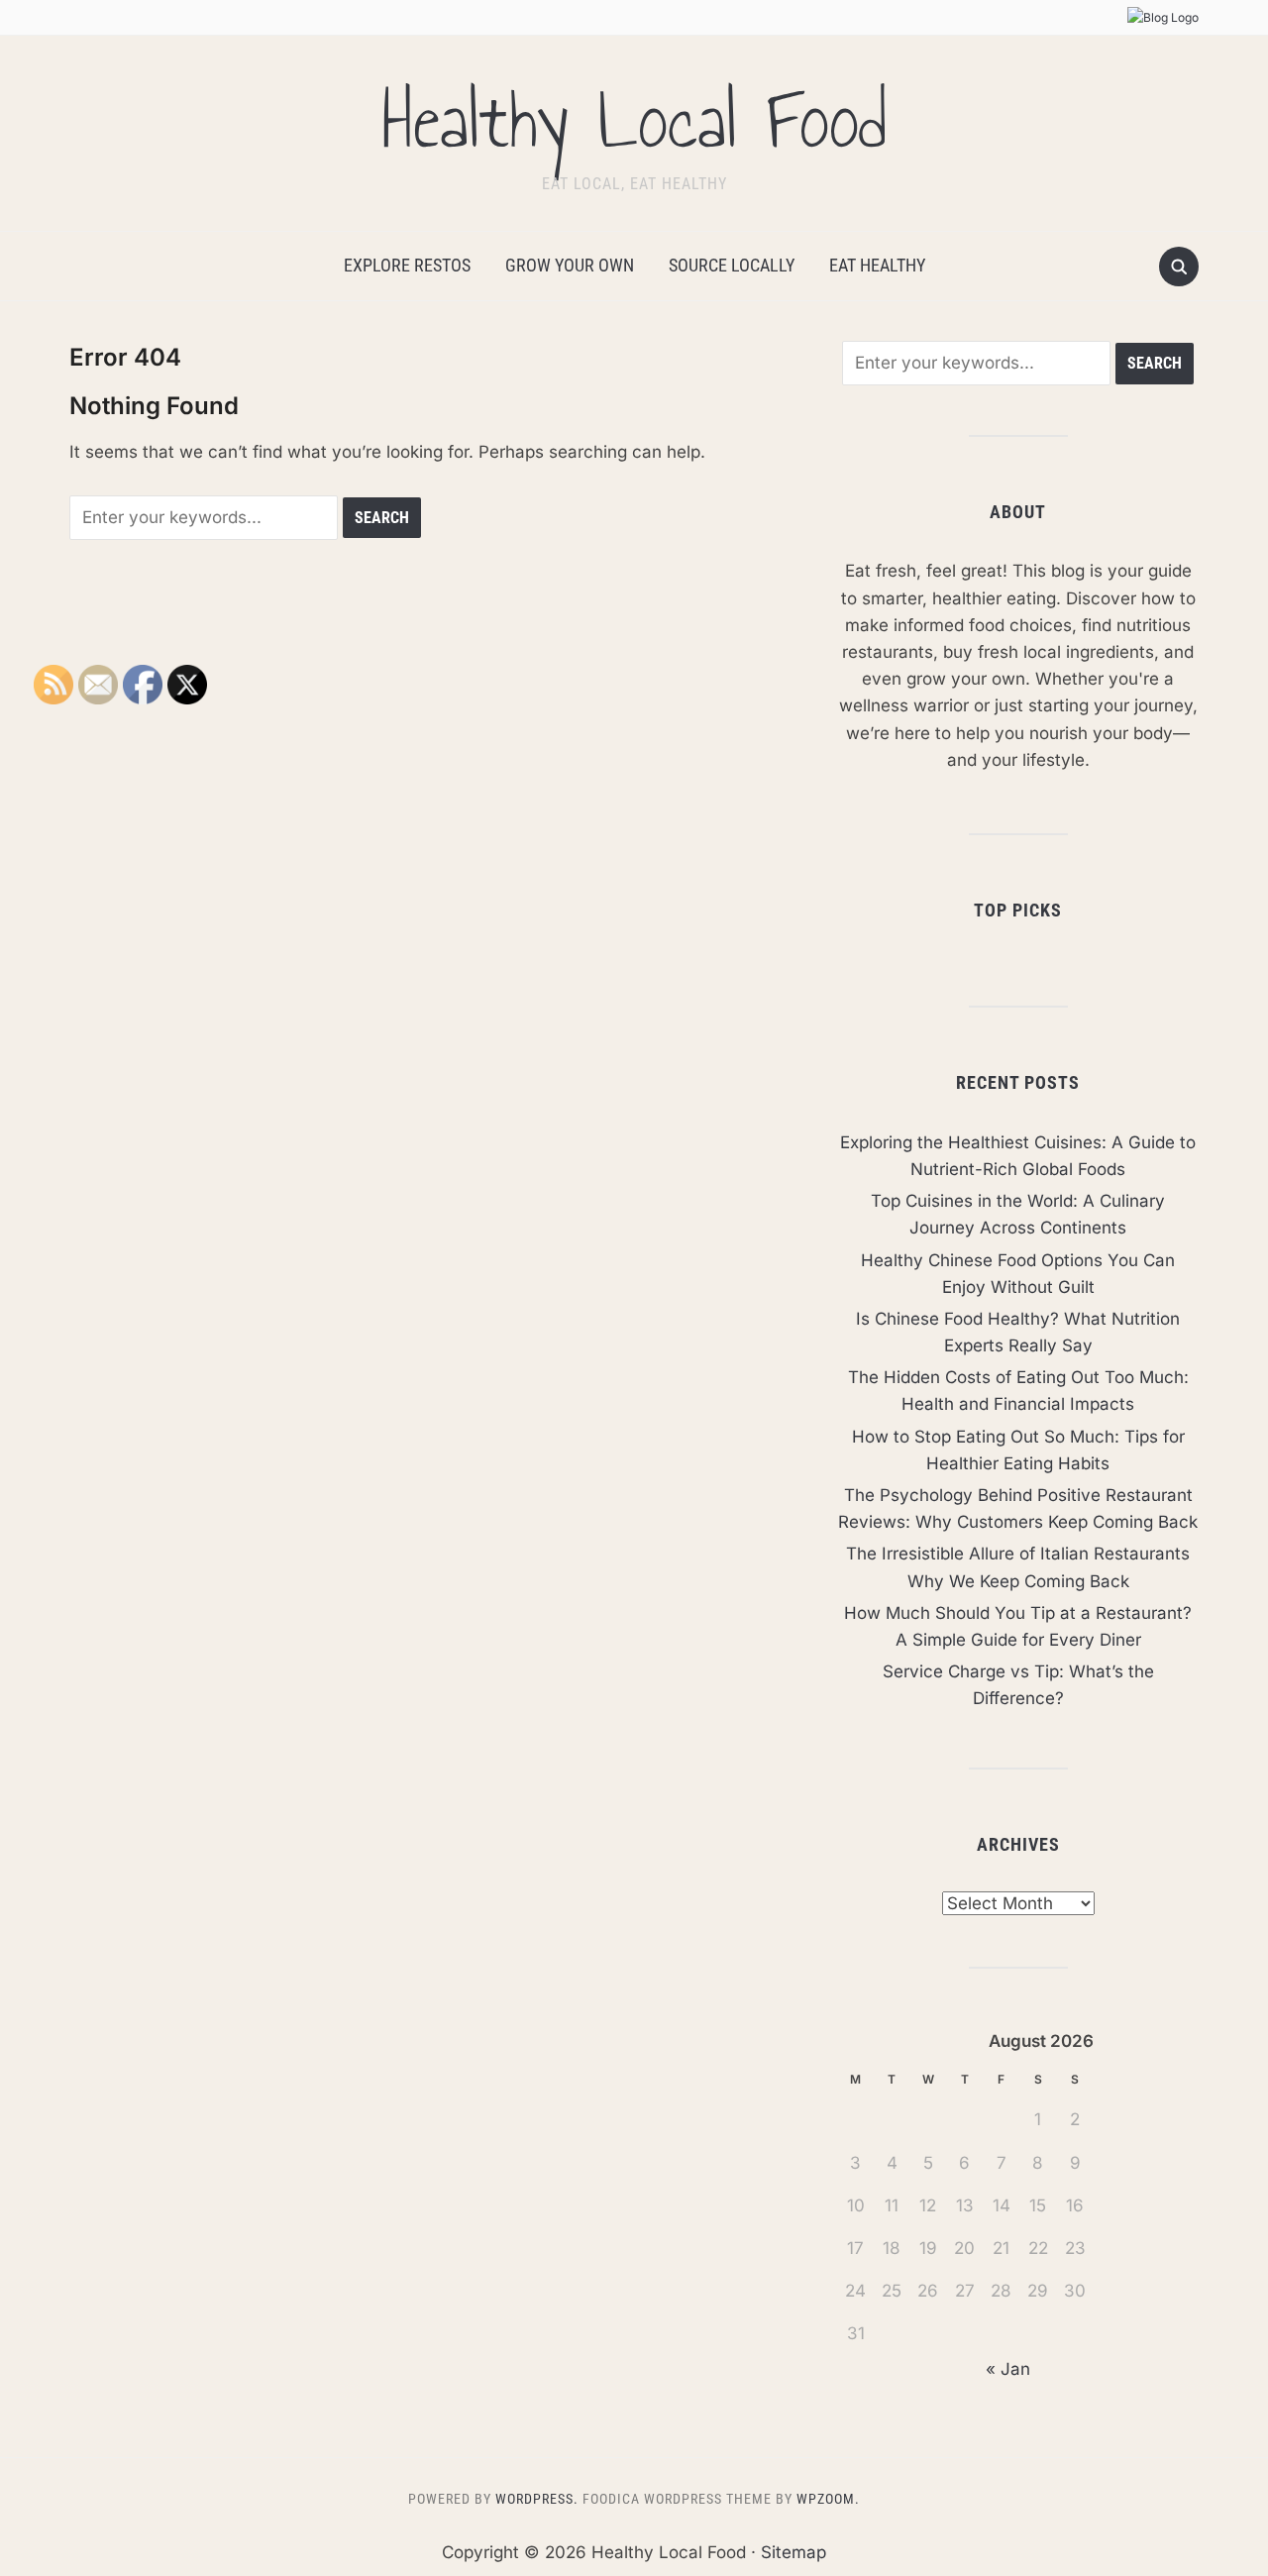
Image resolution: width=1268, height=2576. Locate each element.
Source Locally (732, 265)
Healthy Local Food (634, 121)
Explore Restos (407, 265)
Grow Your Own (570, 265)
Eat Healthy (877, 265)
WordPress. (537, 2499)
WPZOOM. (828, 2499)
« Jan (1008, 2369)
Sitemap (793, 2552)
